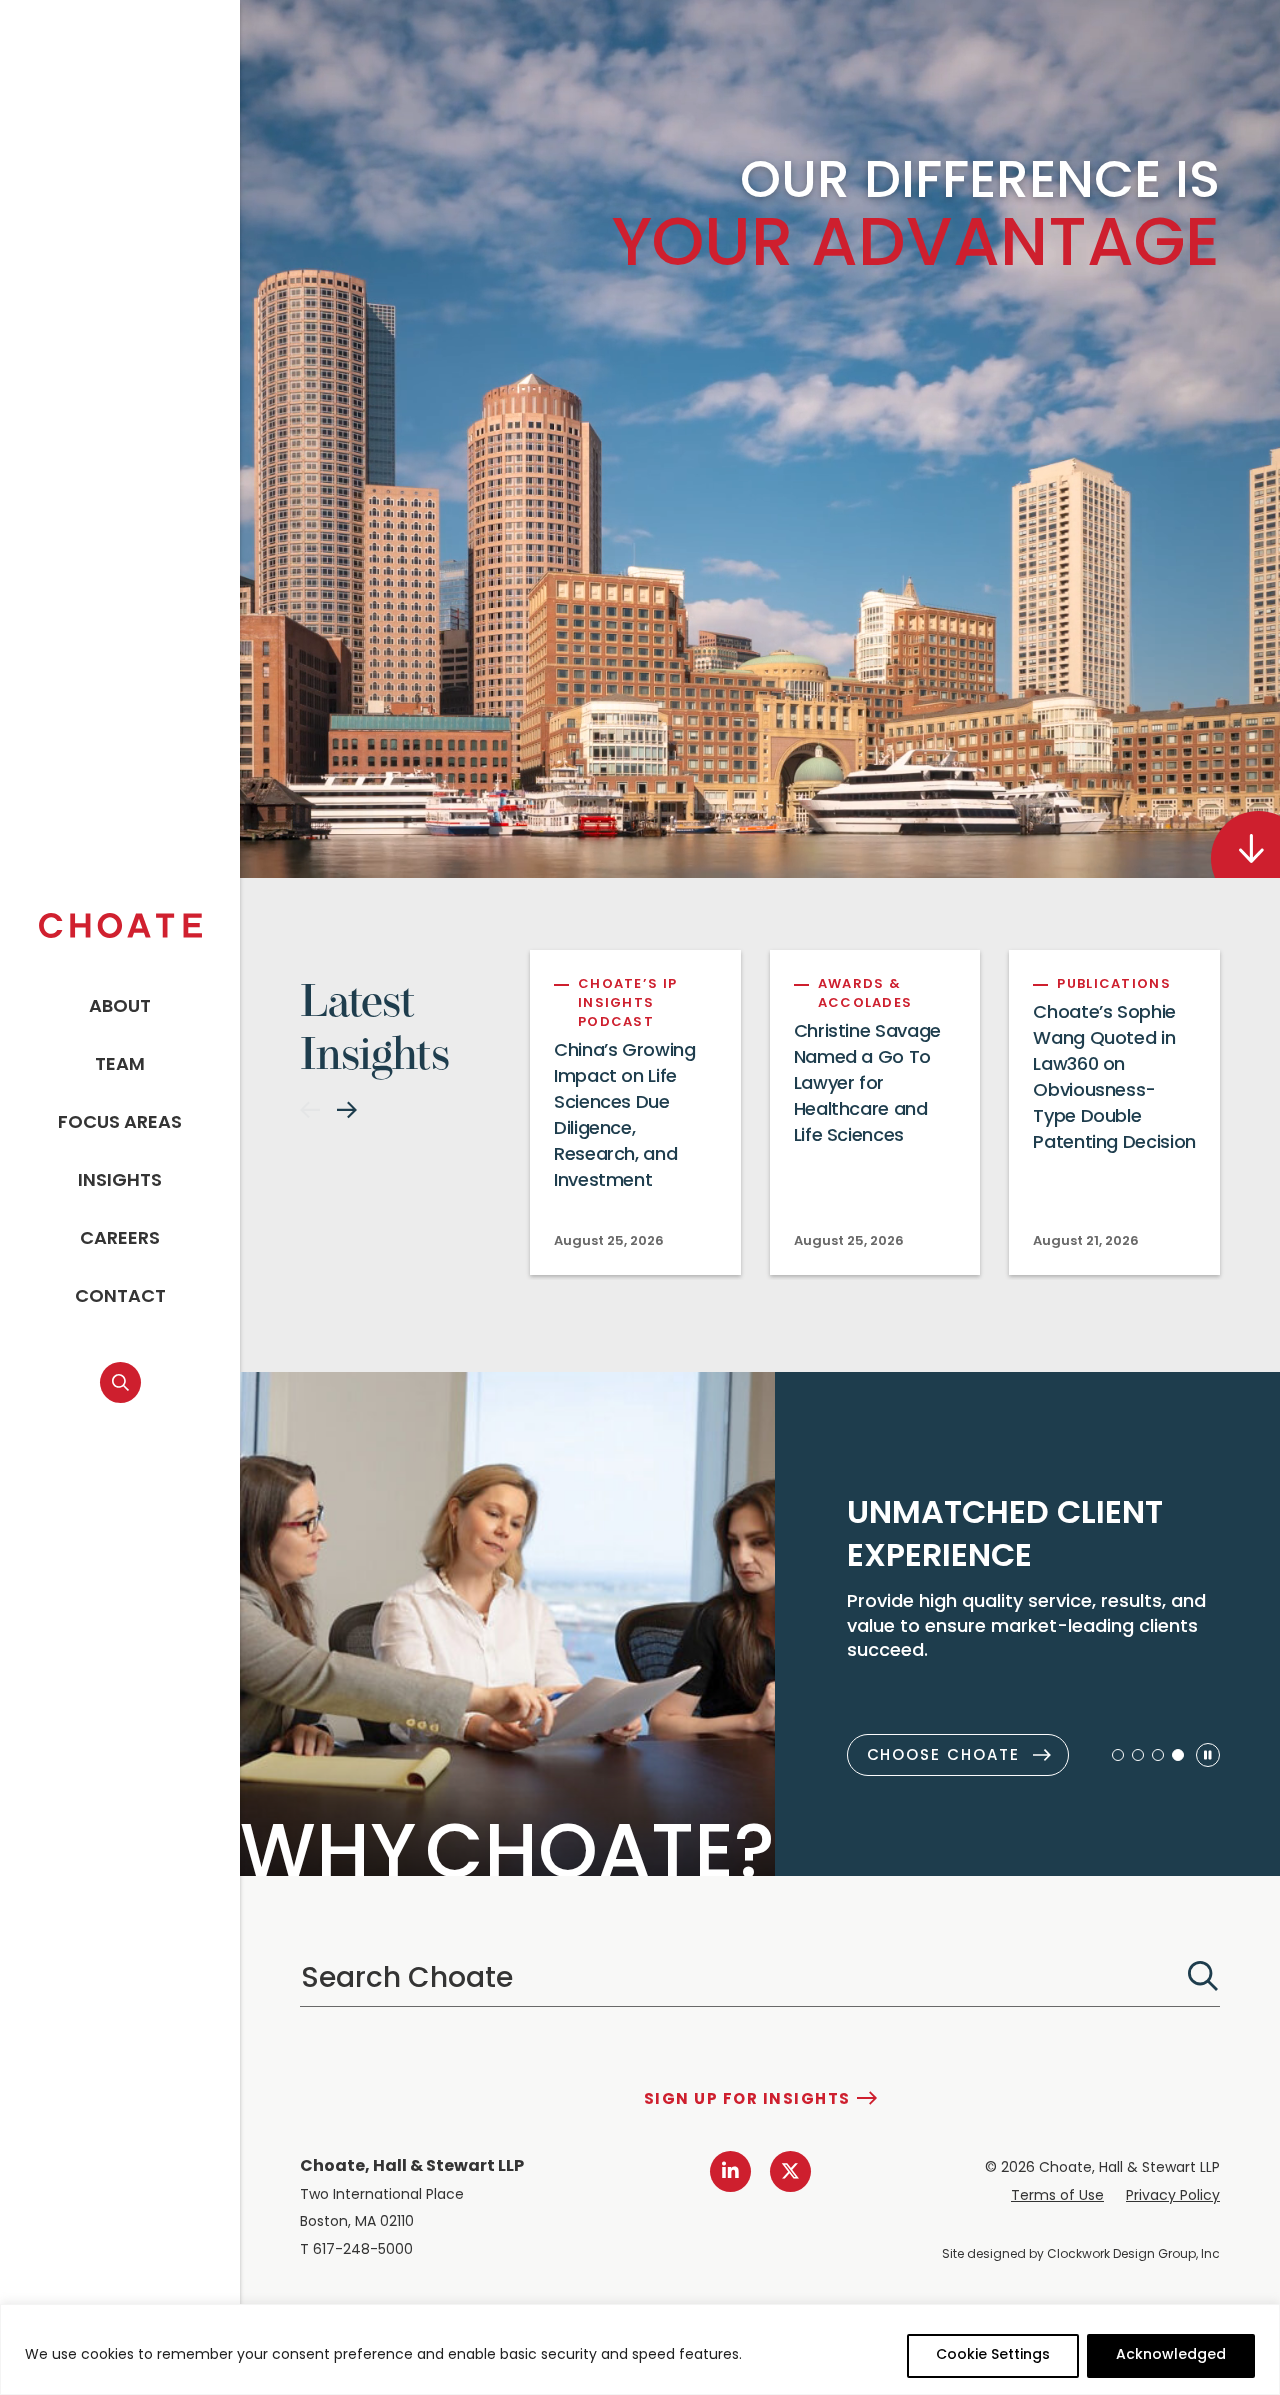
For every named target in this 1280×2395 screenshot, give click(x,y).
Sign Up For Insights (747, 2100)
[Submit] (1203, 1976)
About (120, 1008)
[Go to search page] (120, 1382)
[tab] (1118, 1755)
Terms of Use (1057, 2196)
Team (120, 1066)
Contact (120, 1298)
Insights (120, 1182)
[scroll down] (1245, 844)
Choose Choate (943, 1756)
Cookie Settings (993, 2355)
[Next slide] (347, 1110)
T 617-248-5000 (356, 2250)
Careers (120, 1240)
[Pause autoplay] (1208, 1755)
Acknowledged (1171, 2355)
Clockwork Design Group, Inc (1133, 2255)
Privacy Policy (1173, 2196)
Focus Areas (120, 1124)
